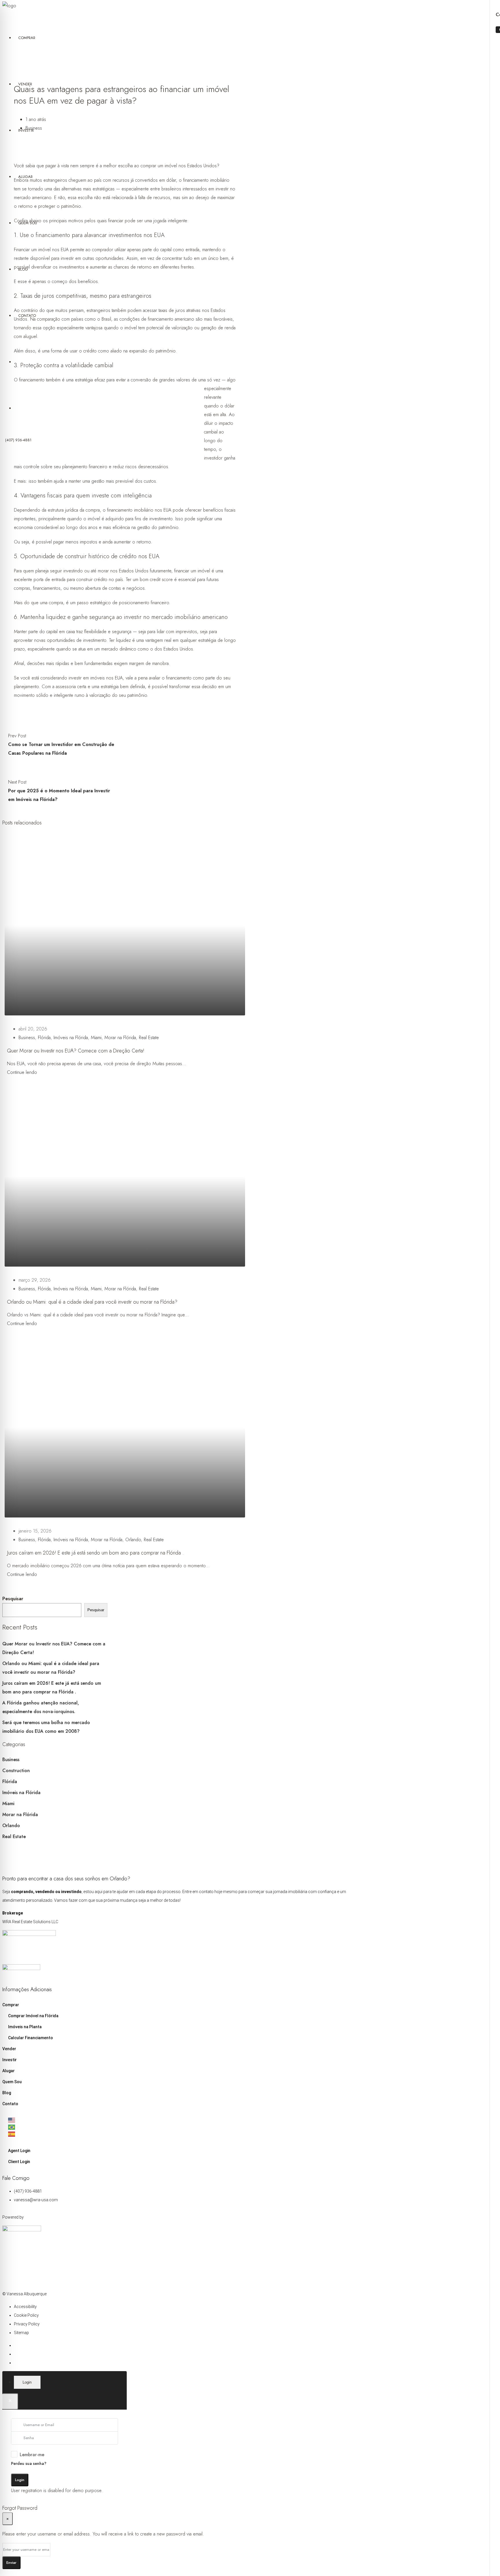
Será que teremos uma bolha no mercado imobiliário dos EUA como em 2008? (46, 1727)
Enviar (11, 2563)
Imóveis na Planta (25, 2027)
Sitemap (21, 2333)
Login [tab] (27, 2382)
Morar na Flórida (120, 1038)
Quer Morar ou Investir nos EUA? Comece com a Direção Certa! (76, 1051)
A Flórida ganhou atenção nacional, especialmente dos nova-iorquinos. (41, 1707)
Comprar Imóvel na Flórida (33, 2016)
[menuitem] (18, 440)
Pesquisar (13, 1599)
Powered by (13, 2217)
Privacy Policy (27, 2324)
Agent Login (19, 2151)
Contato (27, 316)
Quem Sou (28, 223)
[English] (180, 2120)
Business (27, 1038)
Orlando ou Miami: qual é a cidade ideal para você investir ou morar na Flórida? (92, 1302)
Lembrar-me (32, 2455)
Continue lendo (22, 1072)
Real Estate (149, 1038)
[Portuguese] (180, 2127)
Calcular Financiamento (31, 2038)
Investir (26, 130)
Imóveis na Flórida (71, 1038)
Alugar (25, 177)
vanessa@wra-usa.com (36, 2200)
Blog (23, 269)
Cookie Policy (26, 2315)
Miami (96, 1038)
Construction (16, 1771)
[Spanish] (180, 2134)
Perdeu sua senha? (29, 2463)
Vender (25, 84)
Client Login (19, 2162)
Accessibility (25, 2307)
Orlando (133, 1540)
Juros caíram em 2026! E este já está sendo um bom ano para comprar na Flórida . (95, 1553)
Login (20, 2480)
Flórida (44, 1038)
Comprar (27, 38)
